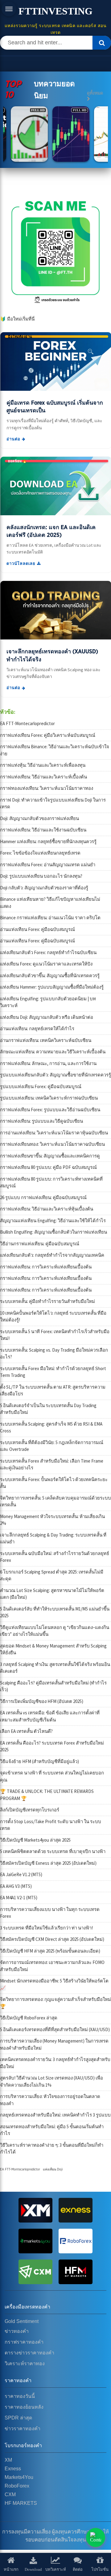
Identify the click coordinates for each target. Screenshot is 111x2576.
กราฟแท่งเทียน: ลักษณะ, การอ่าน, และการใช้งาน (48, 1063)
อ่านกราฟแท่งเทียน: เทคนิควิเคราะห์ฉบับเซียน (46, 1040)
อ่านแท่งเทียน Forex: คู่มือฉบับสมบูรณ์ (37, 929)
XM (8, 2460)
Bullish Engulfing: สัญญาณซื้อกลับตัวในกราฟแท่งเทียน (53, 1232)
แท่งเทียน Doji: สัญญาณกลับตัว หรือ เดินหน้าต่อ (47, 1017)
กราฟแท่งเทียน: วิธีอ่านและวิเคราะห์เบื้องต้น (43, 777)
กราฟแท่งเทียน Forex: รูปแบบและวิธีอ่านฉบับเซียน (50, 1110)
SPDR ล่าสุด (18, 2418)
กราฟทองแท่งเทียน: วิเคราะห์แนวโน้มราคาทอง (47, 788)
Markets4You (19, 2477)
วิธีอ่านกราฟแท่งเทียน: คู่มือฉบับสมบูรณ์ (40, 1244)
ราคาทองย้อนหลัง (24, 2407)
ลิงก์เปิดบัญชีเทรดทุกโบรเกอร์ (30, 1810)
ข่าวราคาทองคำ (23, 2429)
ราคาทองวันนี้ (20, 2396)
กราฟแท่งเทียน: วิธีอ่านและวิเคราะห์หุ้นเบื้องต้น (47, 1209)
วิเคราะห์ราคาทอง (25, 2364)
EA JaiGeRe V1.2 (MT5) (21, 1874)
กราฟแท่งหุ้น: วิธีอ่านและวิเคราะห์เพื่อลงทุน (43, 765)
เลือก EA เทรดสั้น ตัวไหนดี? (26, 1731)
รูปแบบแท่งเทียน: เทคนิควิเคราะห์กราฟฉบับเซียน (49, 1098)
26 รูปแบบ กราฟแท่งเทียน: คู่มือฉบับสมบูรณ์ (43, 1197)
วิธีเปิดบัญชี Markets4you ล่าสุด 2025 (35, 1840)
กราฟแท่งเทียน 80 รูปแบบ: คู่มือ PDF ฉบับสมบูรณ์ (48, 1167)
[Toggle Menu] (9, 9)
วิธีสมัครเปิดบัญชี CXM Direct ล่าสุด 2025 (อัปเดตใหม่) (52, 1939)
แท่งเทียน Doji (53, 2169)
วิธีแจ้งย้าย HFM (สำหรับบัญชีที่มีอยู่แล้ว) (39, 1761)
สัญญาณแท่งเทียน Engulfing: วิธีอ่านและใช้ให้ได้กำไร (53, 1221)
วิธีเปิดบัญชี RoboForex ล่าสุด (29, 2018)
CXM (10, 2494)
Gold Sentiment (22, 2321)
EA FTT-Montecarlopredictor (27, 723)
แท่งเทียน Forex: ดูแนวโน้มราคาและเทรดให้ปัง (46, 964)
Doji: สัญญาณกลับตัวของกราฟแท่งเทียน (39, 818)
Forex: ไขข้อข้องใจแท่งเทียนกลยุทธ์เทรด (40, 853)
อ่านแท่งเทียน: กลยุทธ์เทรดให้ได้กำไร (37, 1029)
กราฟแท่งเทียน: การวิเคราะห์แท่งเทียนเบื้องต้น (46, 1267)
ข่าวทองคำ (17, 2331)
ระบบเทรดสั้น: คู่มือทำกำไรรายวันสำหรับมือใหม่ (47, 1301)
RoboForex (17, 2486)
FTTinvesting (55, 11)
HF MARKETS (21, 2503)
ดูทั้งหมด (95, 93)
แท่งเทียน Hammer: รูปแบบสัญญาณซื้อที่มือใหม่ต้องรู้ (52, 987)
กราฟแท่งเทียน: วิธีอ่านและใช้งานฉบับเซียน (43, 830)
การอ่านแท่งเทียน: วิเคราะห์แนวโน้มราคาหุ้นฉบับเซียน (54, 1133)
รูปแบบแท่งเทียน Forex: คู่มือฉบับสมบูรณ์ (41, 1086)
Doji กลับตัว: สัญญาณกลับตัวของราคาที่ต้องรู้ (44, 888)
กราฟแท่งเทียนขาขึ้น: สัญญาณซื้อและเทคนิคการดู (50, 1156)
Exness (13, 2469)
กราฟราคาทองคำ (24, 2342)
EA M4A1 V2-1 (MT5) (19, 1898)
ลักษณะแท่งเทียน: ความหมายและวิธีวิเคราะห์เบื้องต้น (53, 1052)
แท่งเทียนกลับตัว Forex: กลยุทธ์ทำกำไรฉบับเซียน (48, 952)
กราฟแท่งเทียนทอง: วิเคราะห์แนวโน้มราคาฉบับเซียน (52, 1144)
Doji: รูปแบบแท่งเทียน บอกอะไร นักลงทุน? (41, 876)
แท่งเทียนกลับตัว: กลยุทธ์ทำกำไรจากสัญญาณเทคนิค (52, 1255)
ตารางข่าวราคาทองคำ (29, 2353)
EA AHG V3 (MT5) (16, 1886)
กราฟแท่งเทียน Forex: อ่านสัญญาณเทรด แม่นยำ (48, 865)
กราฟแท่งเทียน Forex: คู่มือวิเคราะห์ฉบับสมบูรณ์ (48, 735)
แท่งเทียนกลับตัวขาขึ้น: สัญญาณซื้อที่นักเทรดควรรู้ (50, 976)
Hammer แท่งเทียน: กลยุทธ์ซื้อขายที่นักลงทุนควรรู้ (48, 841)
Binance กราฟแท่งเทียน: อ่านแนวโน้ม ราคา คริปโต (50, 918)
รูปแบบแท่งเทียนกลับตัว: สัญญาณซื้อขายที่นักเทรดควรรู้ (55, 1075)
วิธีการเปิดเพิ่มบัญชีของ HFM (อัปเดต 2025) (42, 1701)
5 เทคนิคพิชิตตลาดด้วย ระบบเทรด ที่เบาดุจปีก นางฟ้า (53, 1851)
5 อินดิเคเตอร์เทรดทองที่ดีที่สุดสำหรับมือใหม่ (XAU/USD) (55, 2029)
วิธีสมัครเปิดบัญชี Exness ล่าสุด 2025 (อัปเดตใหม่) (48, 1863)
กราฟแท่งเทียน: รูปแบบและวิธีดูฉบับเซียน (41, 1121)
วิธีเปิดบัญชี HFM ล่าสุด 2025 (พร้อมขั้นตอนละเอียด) (50, 1951)
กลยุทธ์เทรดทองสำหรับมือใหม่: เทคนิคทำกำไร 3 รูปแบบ (55, 2115)
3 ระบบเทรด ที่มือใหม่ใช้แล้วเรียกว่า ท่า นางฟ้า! (46, 1928)
